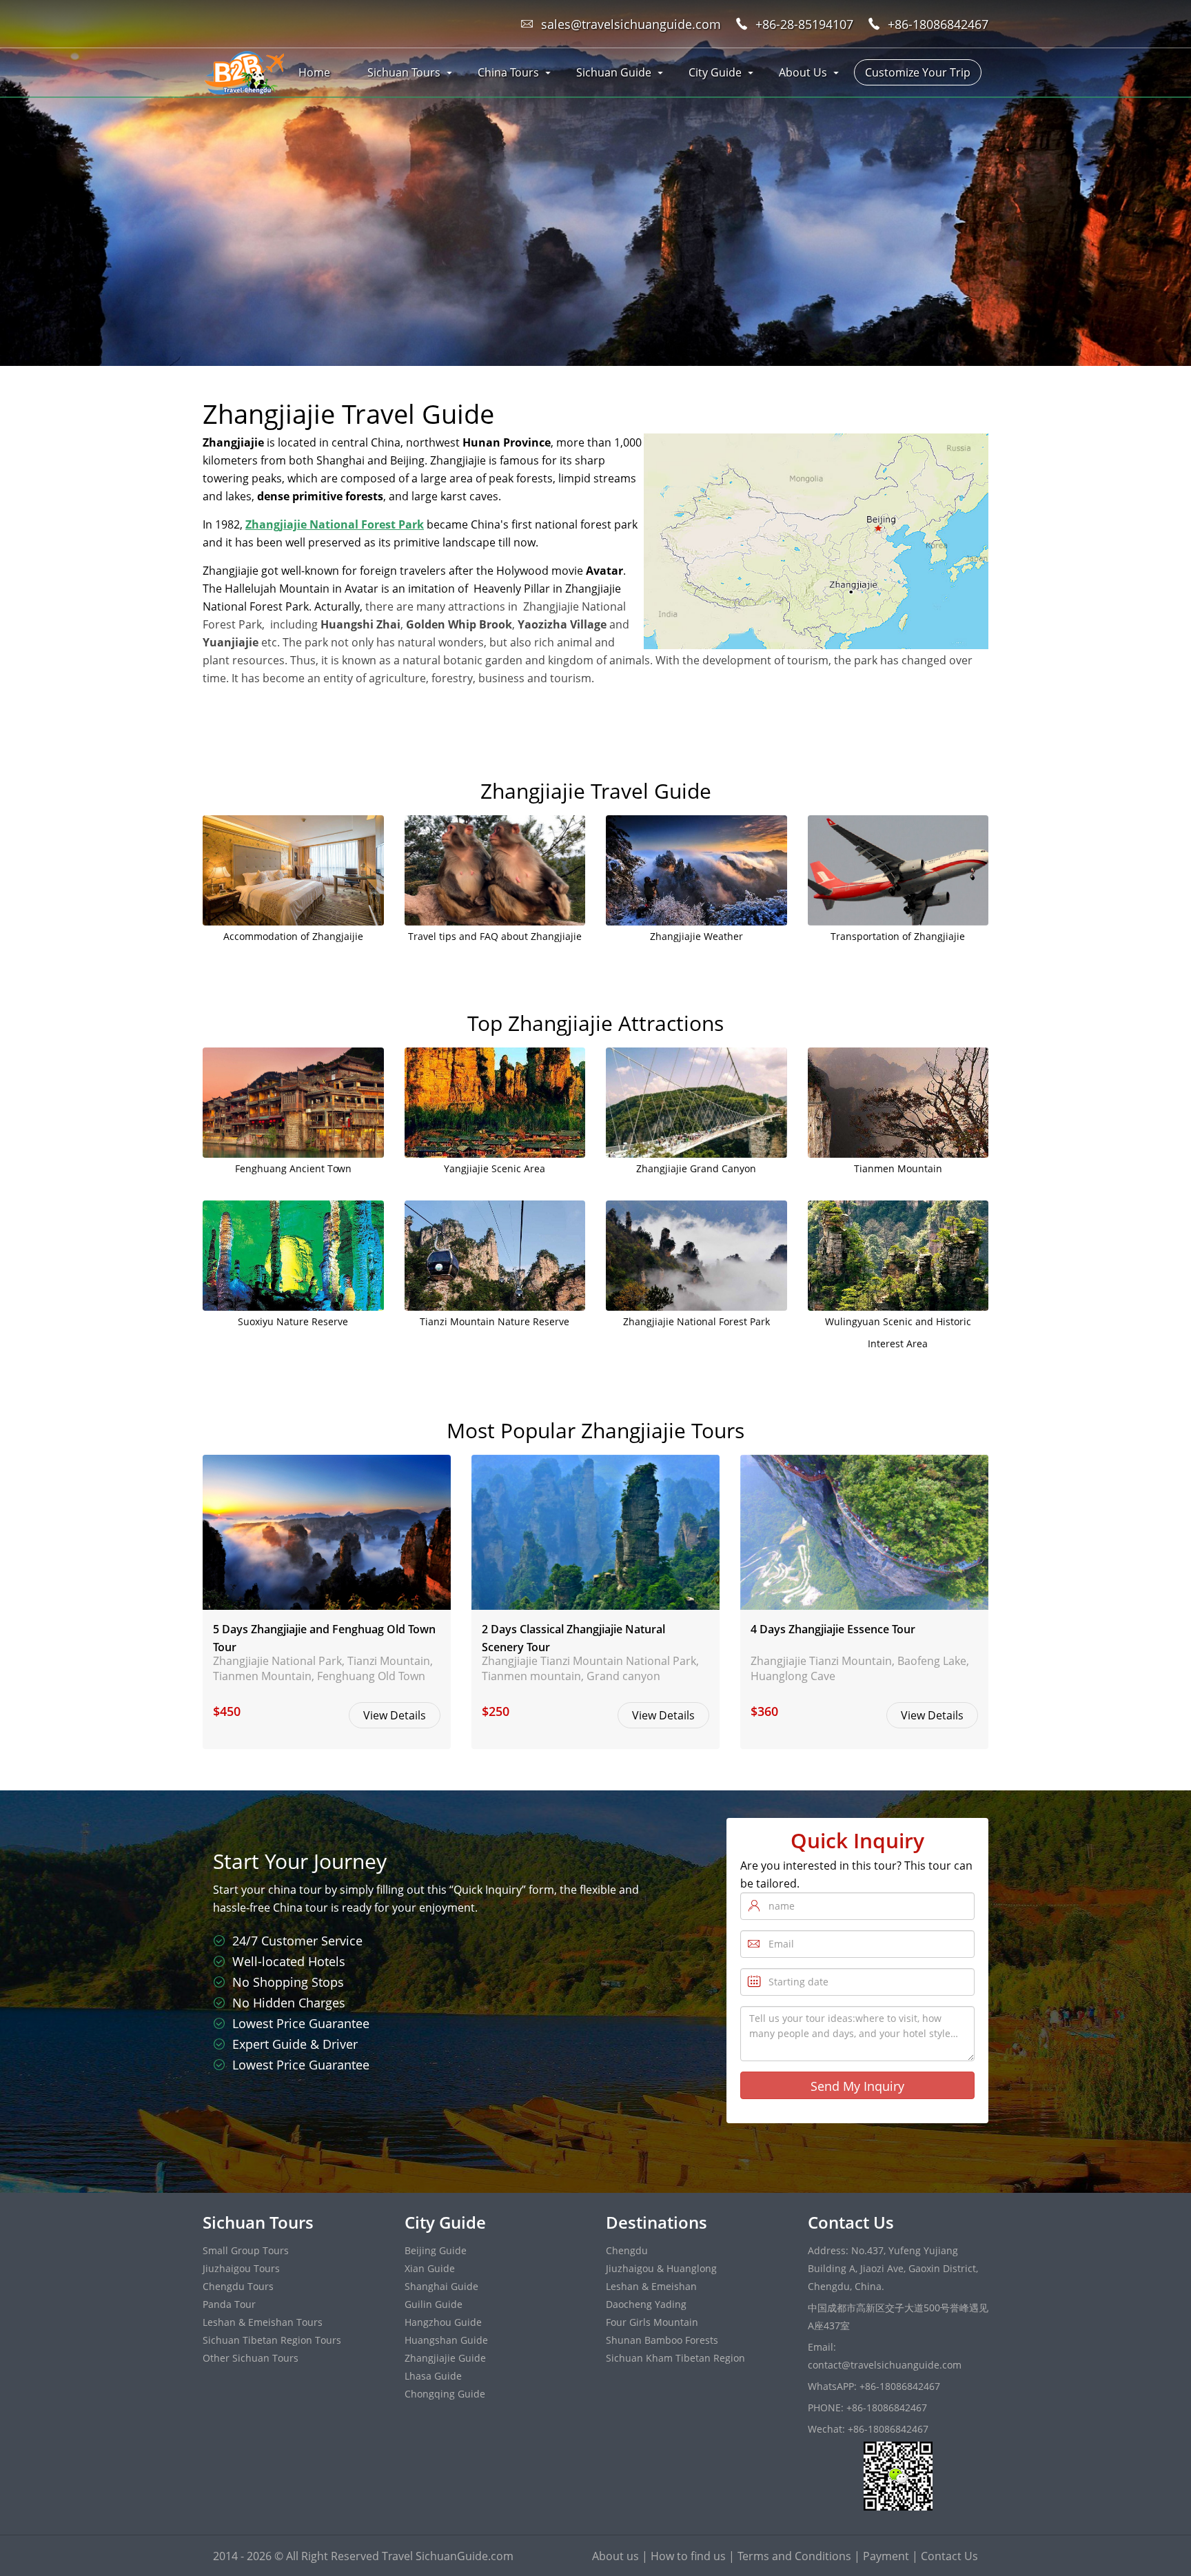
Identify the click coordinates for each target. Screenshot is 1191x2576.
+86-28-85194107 (804, 24)
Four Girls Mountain (652, 2322)
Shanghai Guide (441, 2286)
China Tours (508, 72)
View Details (395, 1715)
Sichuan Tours (404, 72)
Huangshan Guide (446, 2340)
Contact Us (949, 2556)
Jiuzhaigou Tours (241, 2268)
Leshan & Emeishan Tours (263, 2322)
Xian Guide (430, 2268)
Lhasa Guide (433, 2376)
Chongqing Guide (445, 2394)
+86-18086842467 (938, 24)
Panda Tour (229, 2304)
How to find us (688, 2556)
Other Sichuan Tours (251, 2358)
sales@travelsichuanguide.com (631, 24)
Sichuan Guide (614, 72)
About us (615, 2556)
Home (314, 72)
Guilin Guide (434, 2304)
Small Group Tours (246, 2250)
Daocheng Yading (646, 2304)
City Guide (715, 72)
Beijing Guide (436, 2250)
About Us (803, 72)
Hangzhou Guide (443, 2322)
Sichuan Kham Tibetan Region (675, 2358)
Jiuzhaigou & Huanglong (661, 2268)
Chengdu (627, 2250)
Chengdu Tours (238, 2286)
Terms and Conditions (794, 2556)
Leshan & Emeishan (651, 2286)
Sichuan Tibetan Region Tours (272, 2340)
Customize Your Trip (918, 72)
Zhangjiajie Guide (445, 2358)
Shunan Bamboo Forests (662, 2340)
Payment (886, 2556)
